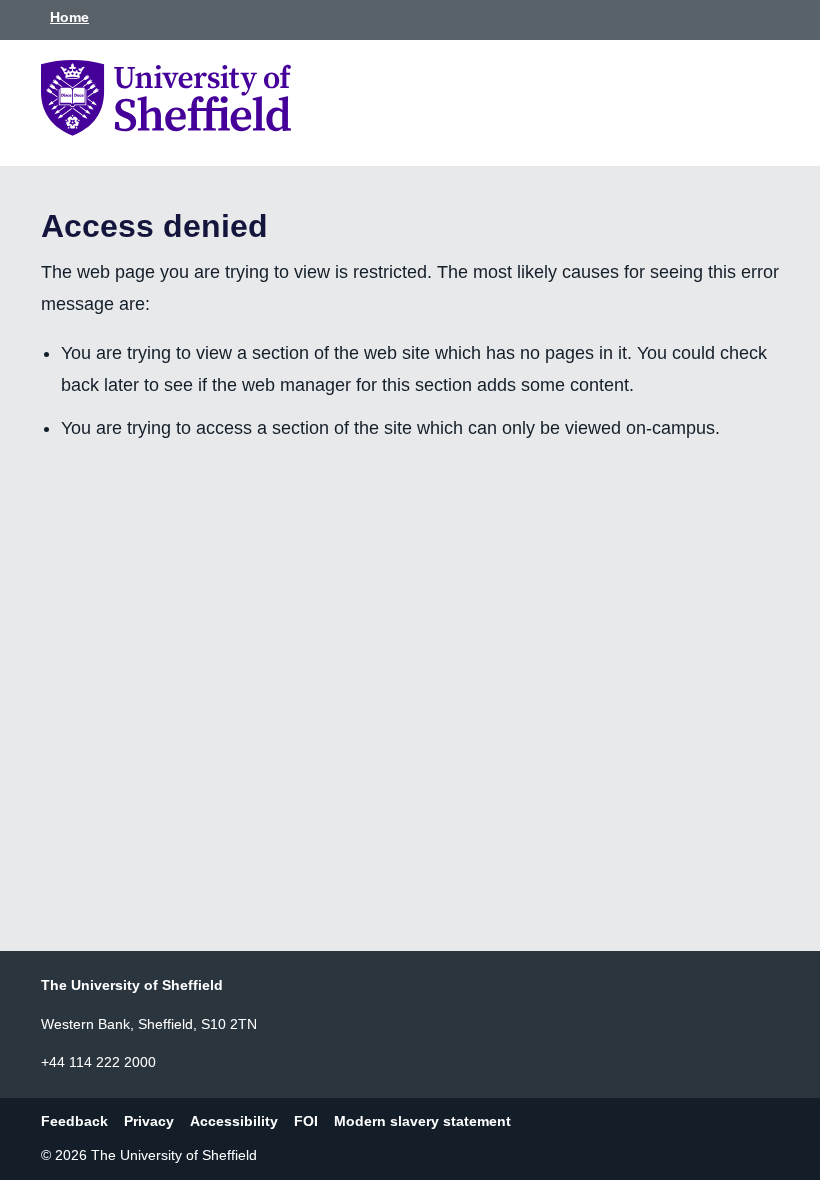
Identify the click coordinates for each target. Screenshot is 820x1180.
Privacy (149, 1121)
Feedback (74, 1121)
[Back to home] (166, 130)
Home (69, 17)
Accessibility (234, 1121)
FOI (306, 1121)
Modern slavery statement (422, 1121)
